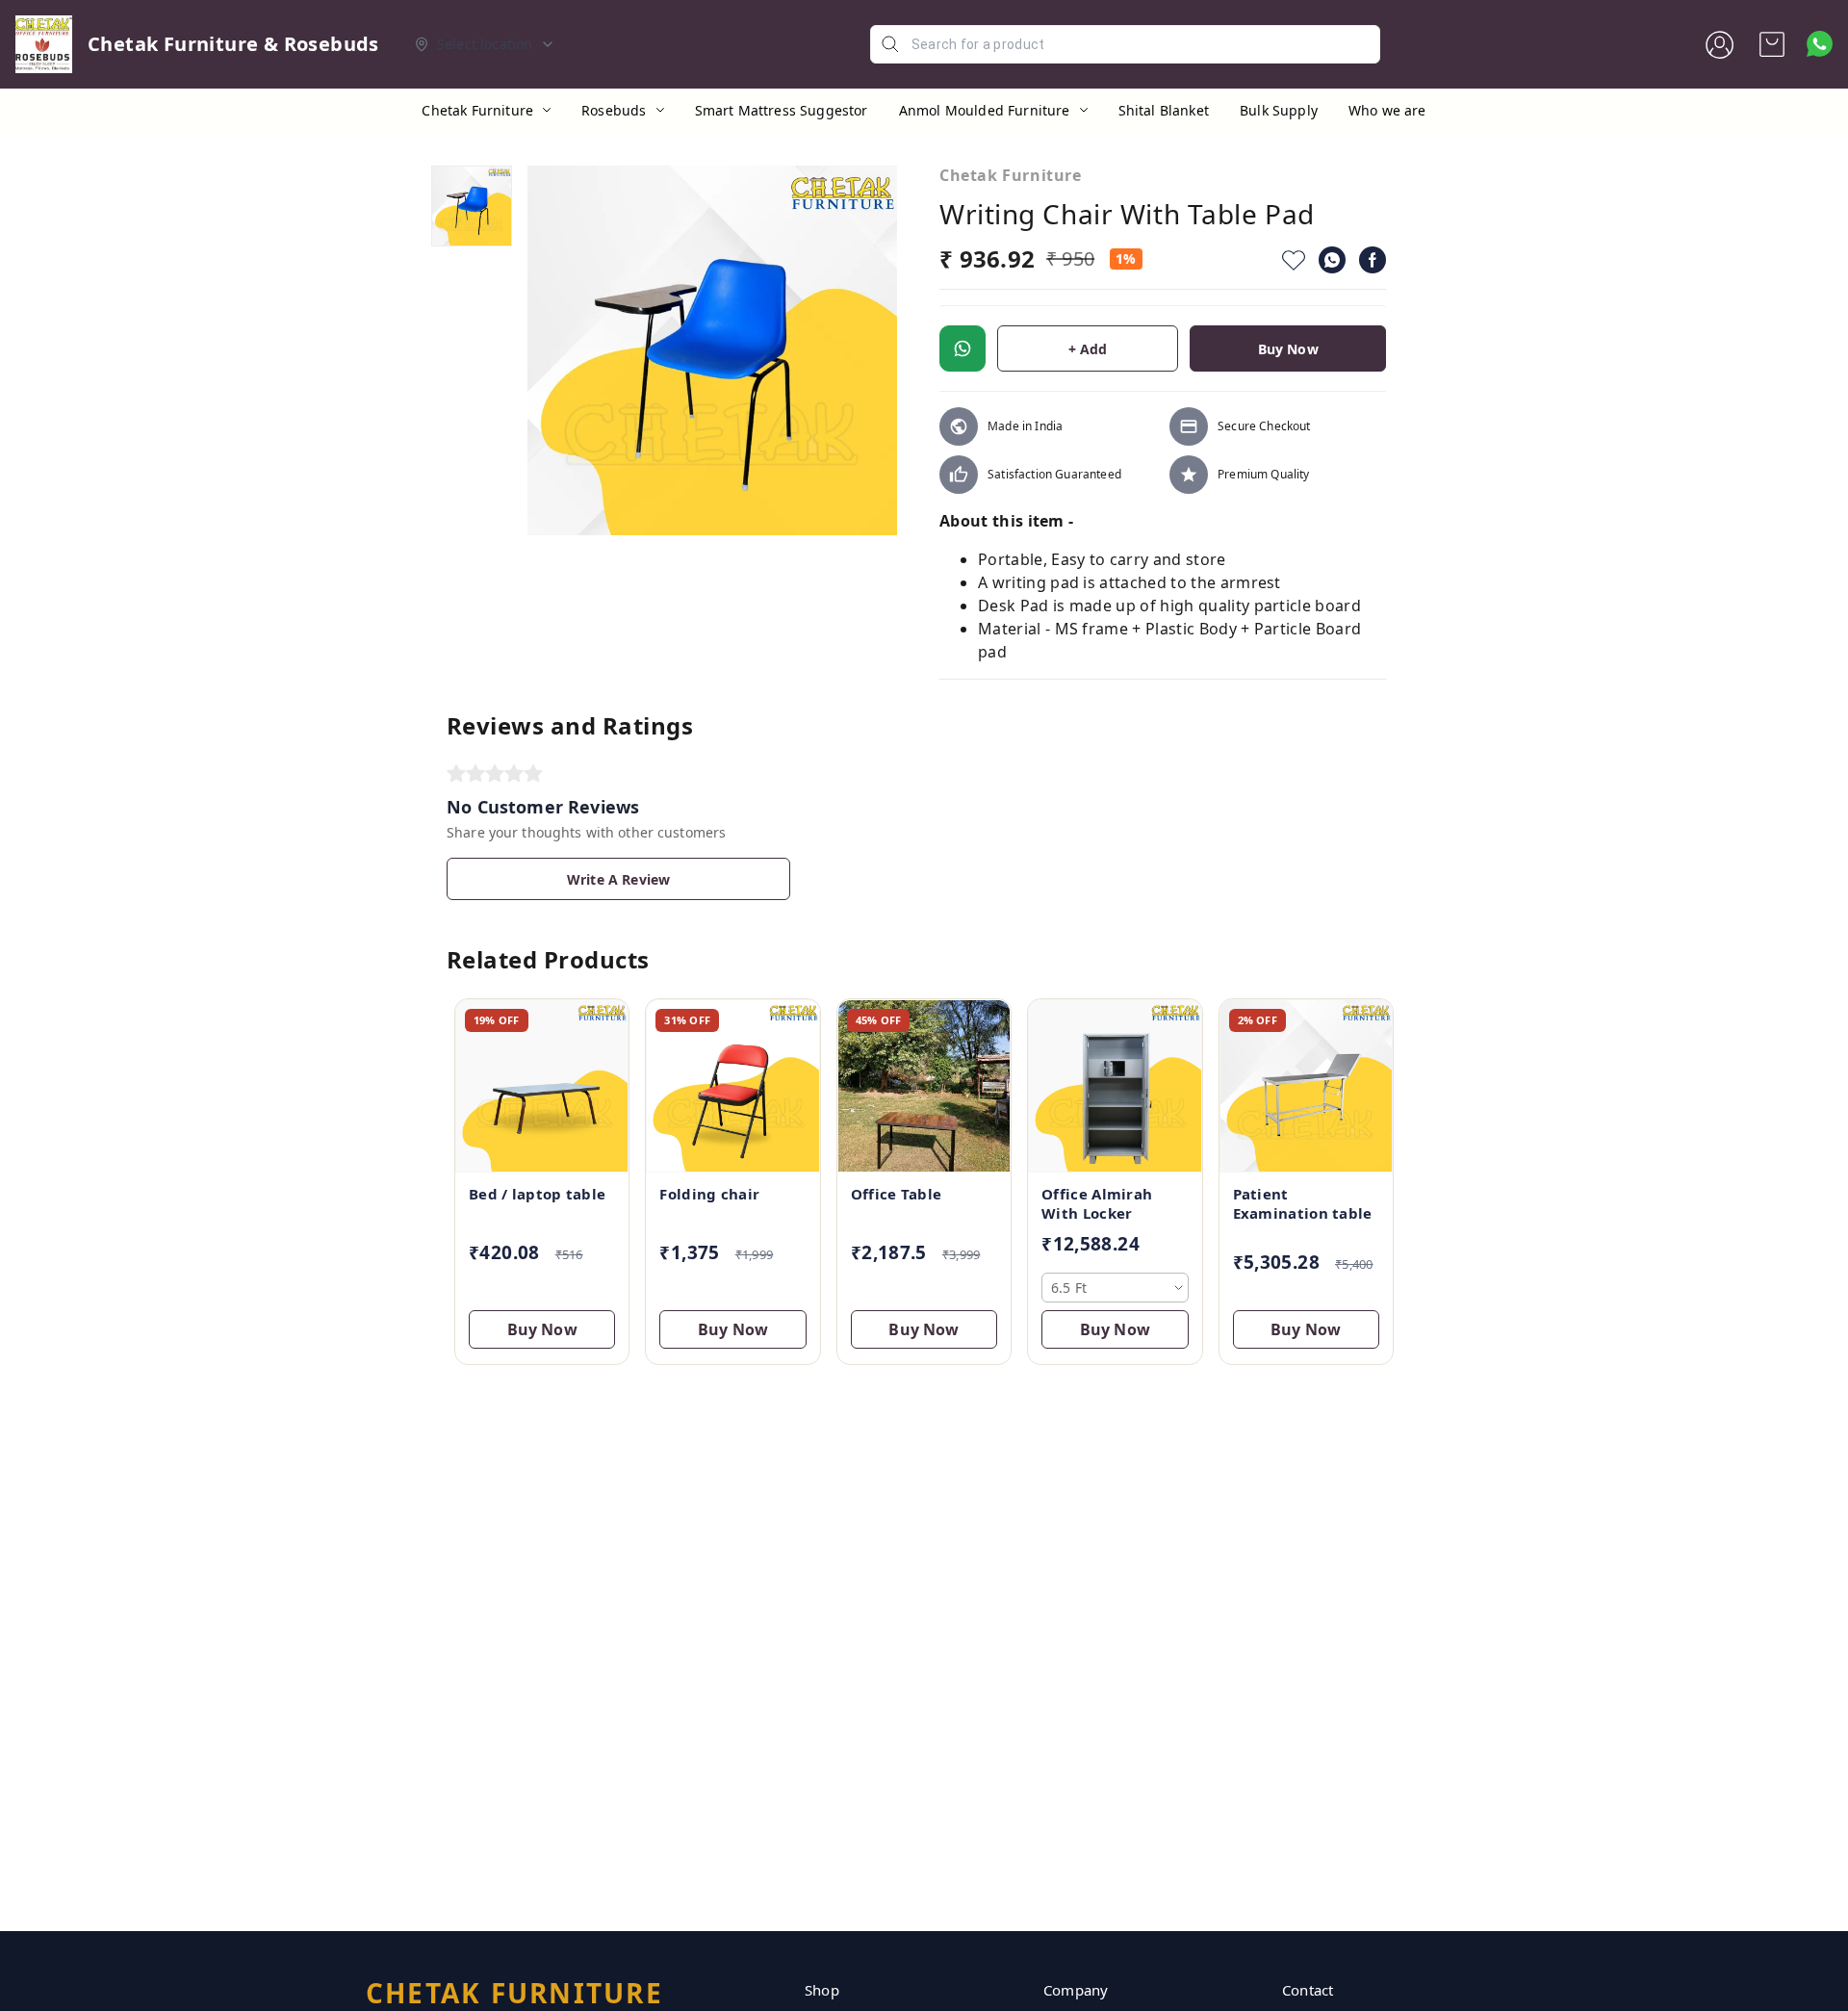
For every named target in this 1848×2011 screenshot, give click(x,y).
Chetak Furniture (477, 110)
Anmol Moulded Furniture (985, 110)
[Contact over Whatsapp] (1820, 44)
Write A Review (618, 879)
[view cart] (1772, 44)
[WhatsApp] (1332, 260)
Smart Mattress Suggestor (782, 110)
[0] (1772, 44)
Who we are (1387, 110)
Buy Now (1288, 349)
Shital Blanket (1164, 110)
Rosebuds (614, 110)
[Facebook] (1373, 260)
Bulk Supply (1279, 110)
